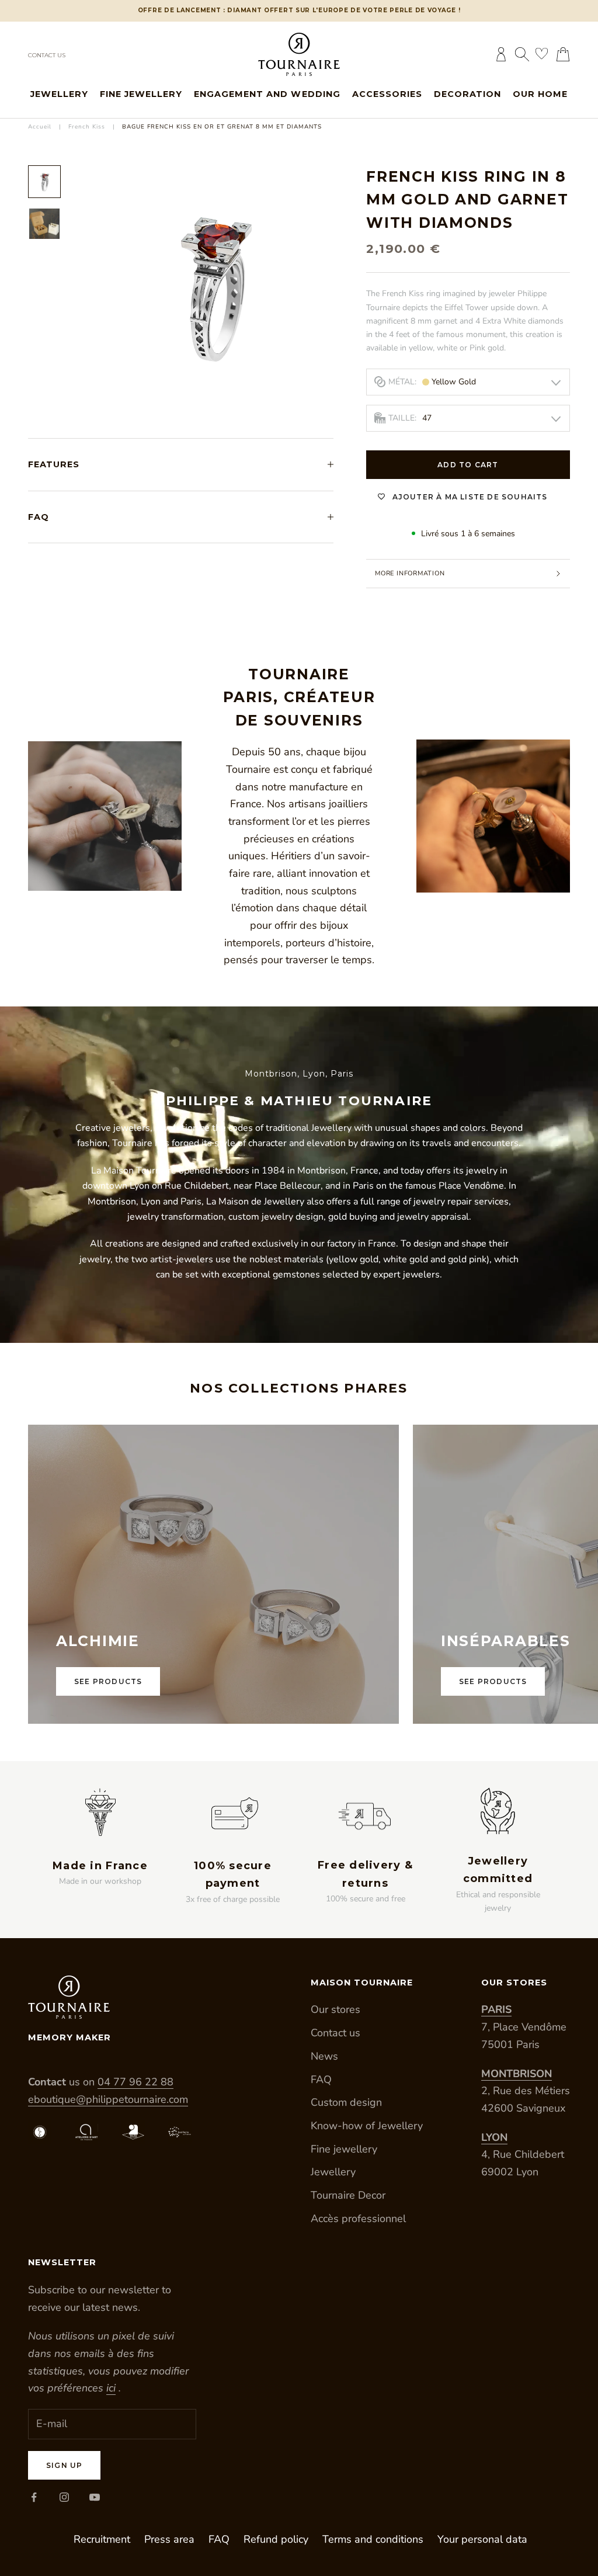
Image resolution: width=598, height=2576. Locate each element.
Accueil (40, 127)
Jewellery (59, 94)
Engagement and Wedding (267, 94)
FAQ (321, 2079)
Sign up (64, 2465)
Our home (540, 94)
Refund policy (276, 2539)
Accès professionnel (358, 2219)
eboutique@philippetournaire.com (108, 2099)
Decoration (467, 94)
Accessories (387, 94)
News (324, 2056)
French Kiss (87, 127)
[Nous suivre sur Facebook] (34, 2497)
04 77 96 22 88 (135, 2082)
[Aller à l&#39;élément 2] (44, 224)
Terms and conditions (373, 2539)
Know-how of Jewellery (367, 2126)
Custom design (346, 2102)
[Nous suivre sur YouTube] (95, 2497)
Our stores (335, 2009)
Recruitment (102, 2539)
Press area (169, 2539)
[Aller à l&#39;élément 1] (44, 182)
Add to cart (468, 465)
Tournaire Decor (348, 2195)
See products (108, 1681)
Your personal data (482, 2539)
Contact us (47, 55)
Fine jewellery (141, 94)
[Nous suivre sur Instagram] (64, 2497)
